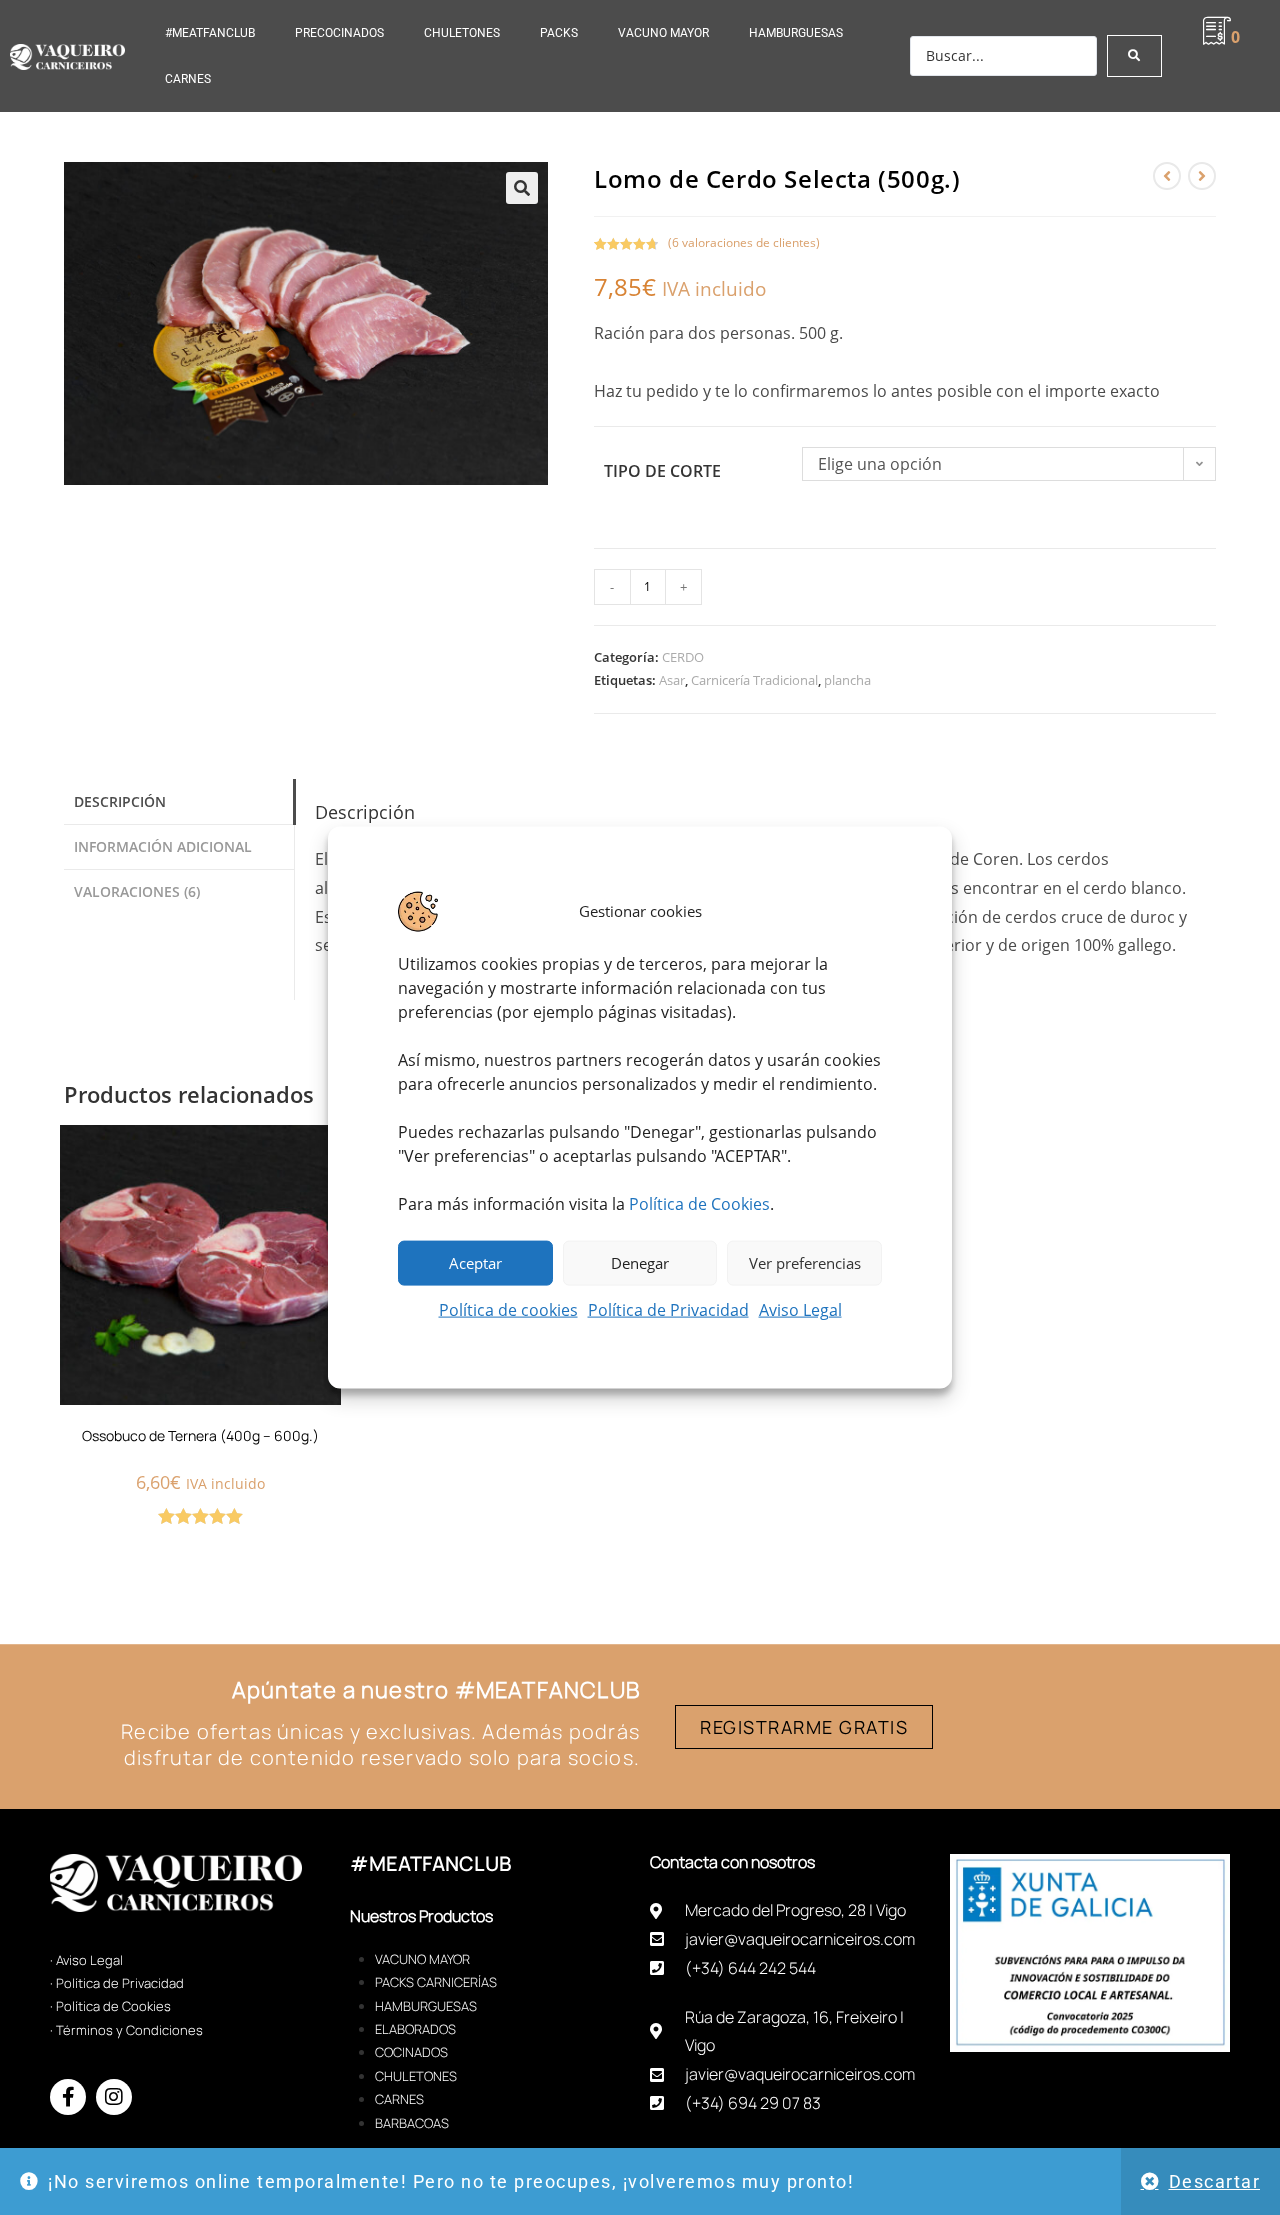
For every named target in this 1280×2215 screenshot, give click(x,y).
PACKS (559, 33)
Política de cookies (508, 1309)
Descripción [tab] (120, 801)
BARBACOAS (412, 2123)
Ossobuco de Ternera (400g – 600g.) (200, 1435)
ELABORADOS (415, 2029)
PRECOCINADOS (339, 33)
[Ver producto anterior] (1167, 176)
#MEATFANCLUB (210, 33)
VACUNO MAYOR (663, 33)
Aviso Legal (800, 1309)
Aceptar (475, 1263)
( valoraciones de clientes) (744, 242)
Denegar (640, 1263)
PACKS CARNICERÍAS (436, 1982)
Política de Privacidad (668, 1309)
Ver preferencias (805, 1263)
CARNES (188, 79)
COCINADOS (411, 2052)
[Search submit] (1134, 56)
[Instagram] (114, 2097)
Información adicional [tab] (163, 846)
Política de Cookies (699, 1203)
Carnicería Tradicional (754, 680)
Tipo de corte (662, 471)
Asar (672, 680)
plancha (847, 680)
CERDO (683, 657)
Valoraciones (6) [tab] (137, 891)
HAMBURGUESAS (796, 33)
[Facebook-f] (68, 2097)
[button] (522, 188)
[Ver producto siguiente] (1202, 176)
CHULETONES (462, 33)
